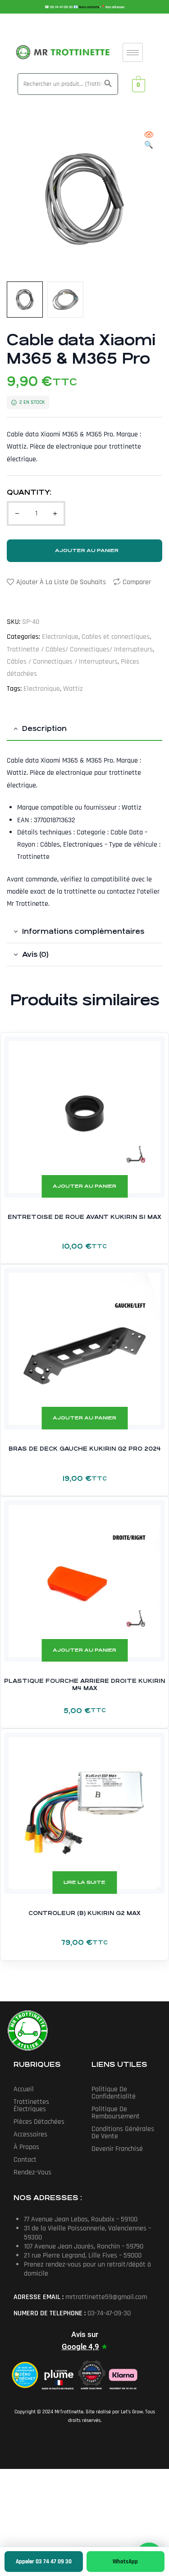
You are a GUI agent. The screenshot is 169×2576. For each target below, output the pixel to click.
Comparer (137, 582)
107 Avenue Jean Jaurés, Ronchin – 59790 (84, 2246)
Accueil (24, 2089)
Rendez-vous (32, 2172)
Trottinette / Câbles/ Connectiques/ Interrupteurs (80, 649)
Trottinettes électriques (31, 2105)
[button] (149, 141)
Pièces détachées (39, 2122)
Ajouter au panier (87, 550)
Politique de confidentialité (114, 2093)
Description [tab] (44, 728)
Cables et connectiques (116, 637)
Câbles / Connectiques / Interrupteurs (62, 662)
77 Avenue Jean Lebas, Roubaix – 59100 (81, 2219)
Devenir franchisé (117, 2149)
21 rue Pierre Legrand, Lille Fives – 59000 (83, 2255)
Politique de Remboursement (116, 2113)
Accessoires (30, 2134)
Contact (25, 2160)
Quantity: (29, 492)
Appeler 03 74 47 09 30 (44, 2562)
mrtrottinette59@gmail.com (106, 2297)
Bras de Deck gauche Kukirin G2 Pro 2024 (85, 1449)
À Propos (26, 2147)
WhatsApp (125, 2562)
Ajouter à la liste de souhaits (61, 582)
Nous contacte (89, 7)
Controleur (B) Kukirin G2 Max (84, 1913)
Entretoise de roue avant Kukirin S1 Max (84, 1217)
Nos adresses (115, 7)
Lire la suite (84, 1882)
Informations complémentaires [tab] (83, 931)
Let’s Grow (132, 2412)
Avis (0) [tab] (35, 954)
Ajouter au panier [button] (84, 1186)
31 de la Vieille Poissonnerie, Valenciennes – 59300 (87, 2233)
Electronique (60, 637)
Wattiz (73, 689)
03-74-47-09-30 (62, 7)
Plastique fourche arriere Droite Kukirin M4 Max (84, 1685)
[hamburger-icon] (133, 52)
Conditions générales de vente (123, 2133)
